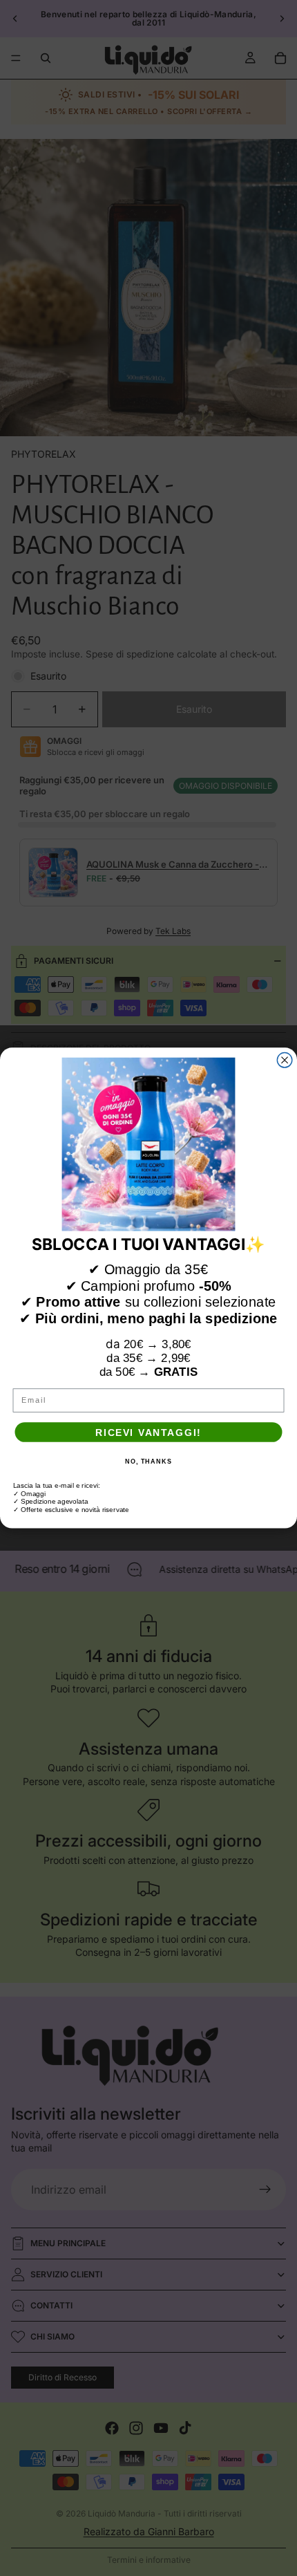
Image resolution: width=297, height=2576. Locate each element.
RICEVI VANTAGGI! (148, 1432)
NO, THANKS (148, 1462)
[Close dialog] (285, 1061)
